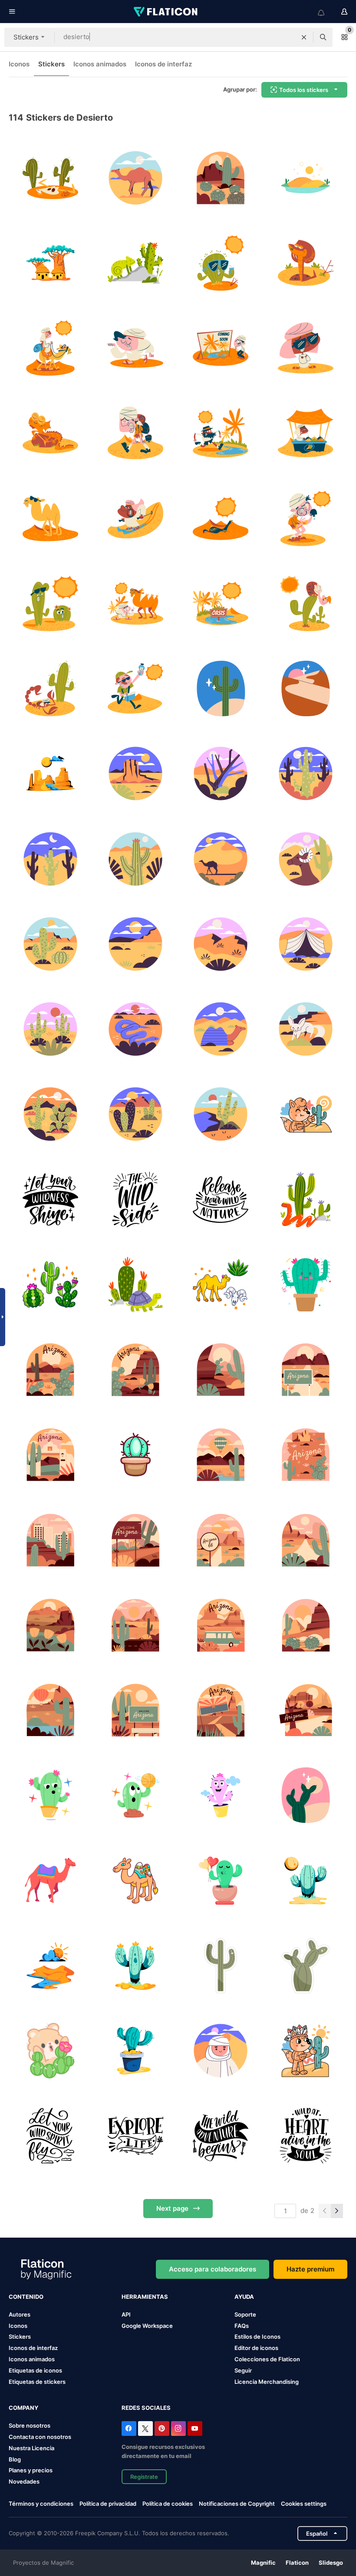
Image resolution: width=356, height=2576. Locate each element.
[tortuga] (135, 1284)
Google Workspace (147, 2326)
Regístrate (144, 2477)
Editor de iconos (256, 2348)
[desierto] (50, 178)
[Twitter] (145, 2429)
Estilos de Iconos (257, 2337)
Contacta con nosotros (40, 2437)
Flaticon (297, 2563)
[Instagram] (178, 2429)
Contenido (26, 2297)
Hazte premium (310, 2269)
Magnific (263, 2563)
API (126, 2314)
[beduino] (221, 2051)
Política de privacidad (108, 2504)
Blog (15, 2459)
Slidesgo (331, 2563)
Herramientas (145, 2297)
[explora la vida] (135, 2136)
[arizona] (221, 178)
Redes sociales (146, 2408)
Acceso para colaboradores (213, 2269)
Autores (20, 2314)
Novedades (24, 2481)
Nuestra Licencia (31, 2448)
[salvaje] (306, 2136)
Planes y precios (31, 2470)
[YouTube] (195, 2429)
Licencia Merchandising (267, 2382)
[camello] (221, 1284)
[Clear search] (304, 37)
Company (23, 2408)
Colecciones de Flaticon (267, 2359)
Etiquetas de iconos (35, 2370)
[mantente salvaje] (50, 2136)
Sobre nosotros (30, 2425)
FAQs (242, 2326)
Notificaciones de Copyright (237, 2504)
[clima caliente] (50, 1965)
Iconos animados (100, 64)
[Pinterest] (162, 2429)
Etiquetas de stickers (37, 2382)
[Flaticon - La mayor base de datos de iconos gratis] (166, 12)
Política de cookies (168, 2504)
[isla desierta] (50, 263)
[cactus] (50, 1284)
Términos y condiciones (41, 2504)
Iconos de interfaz (163, 64)
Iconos (19, 64)
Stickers (51, 64)
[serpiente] (306, 1199)
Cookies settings (304, 2504)
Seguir (243, 2370)
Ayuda (244, 2297)
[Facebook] (129, 2429)
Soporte (245, 2314)
